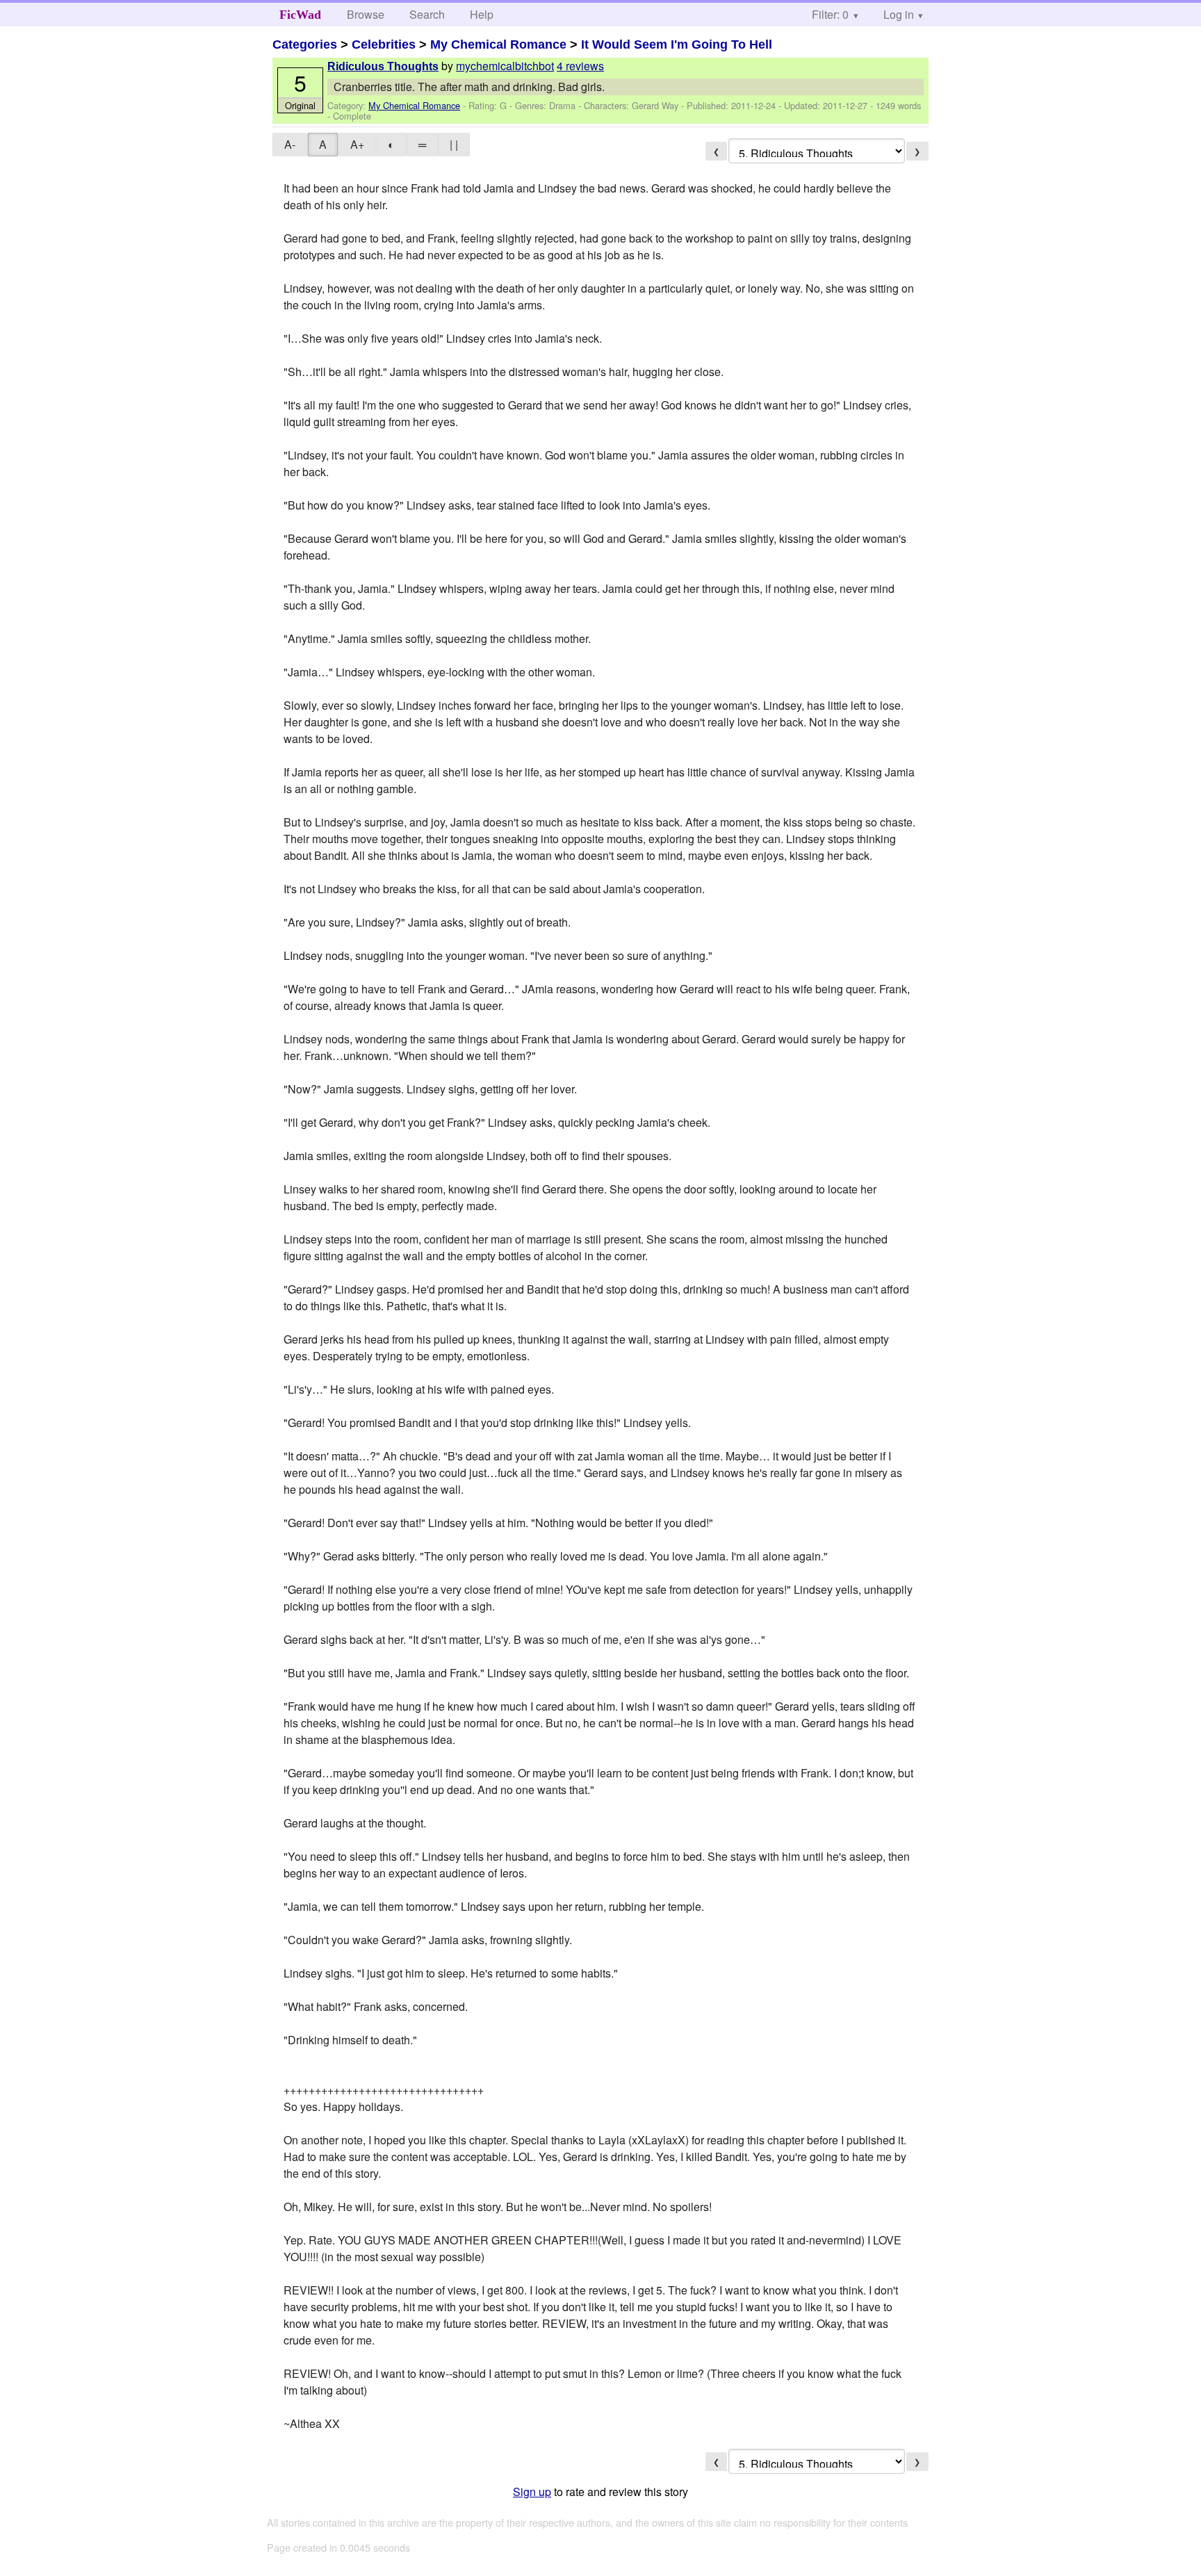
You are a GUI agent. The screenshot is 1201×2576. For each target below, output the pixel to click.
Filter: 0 (830, 14)
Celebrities (384, 44)
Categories (305, 44)
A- (290, 144)
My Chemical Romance (498, 44)
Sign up (532, 2492)
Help (482, 14)
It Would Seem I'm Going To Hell (677, 44)
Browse (366, 14)
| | (454, 144)
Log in (899, 14)
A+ (357, 144)
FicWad (300, 15)
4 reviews (580, 66)
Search (427, 14)
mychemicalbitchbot (505, 66)
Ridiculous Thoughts (383, 66)
